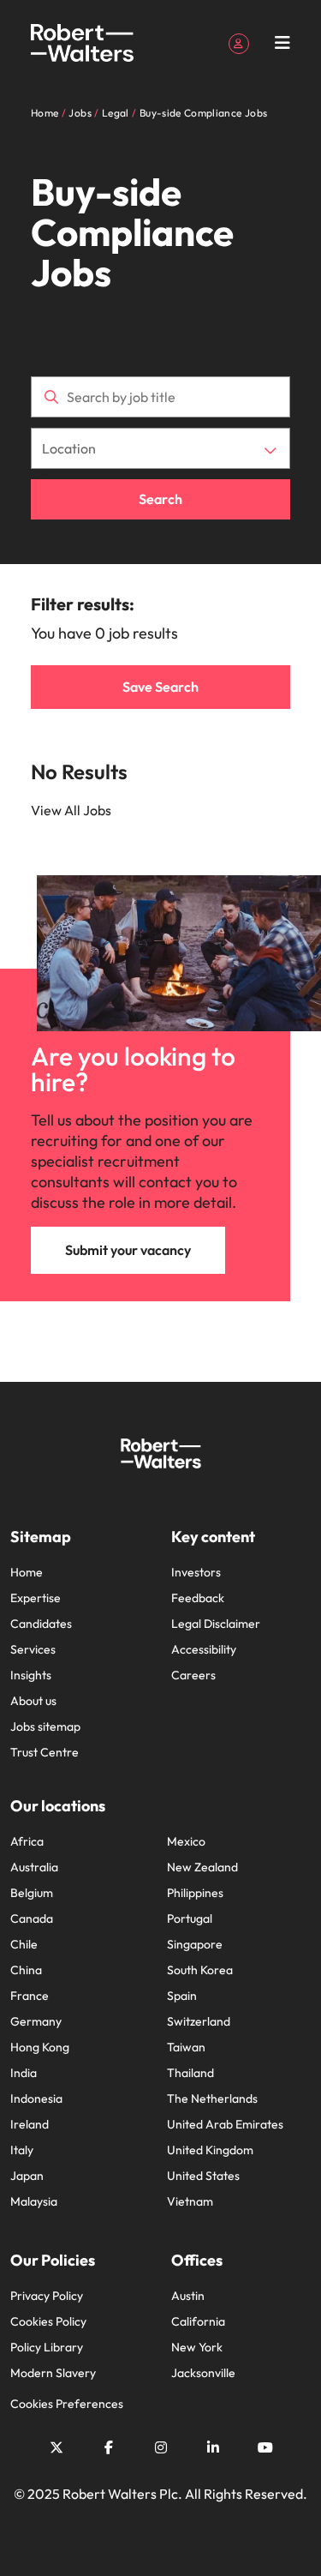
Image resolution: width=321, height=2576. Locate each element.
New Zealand (202, 1867)
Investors (196, 1572)
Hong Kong (40, 2047)
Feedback (198, 1598)
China (26, 1970)
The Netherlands (212, 2099)
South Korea (200, 1970)
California (198, 2321)
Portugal (190, 1918)
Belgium (32, 1893)
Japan (27, 2176)
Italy (22, 2150)
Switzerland (199, 2021)
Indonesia (36, 2099)
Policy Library (47, 2347)
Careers (193, 1675)
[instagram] (161, 2447)
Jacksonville (203, 2373)
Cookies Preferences (67, 2404)
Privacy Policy (47, 2296)
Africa (27, 1841)
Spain (182, 1996)
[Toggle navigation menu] (282, 43)
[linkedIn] (213, 2447)
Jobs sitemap (45, 1726)
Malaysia (34, 2201)
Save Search (160, 687)
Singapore (195, 1944)
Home (27, 1572)
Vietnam (190, 2201)
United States (203, 2176)
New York (197, 2347)
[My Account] (239, 42)
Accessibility (204, 1649)
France (30, 1996)
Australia (34, 1867)
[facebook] (109, 2447)
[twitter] (56, 2447)
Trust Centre (45, 1752)
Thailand (190, 2073)
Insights (31, 1675)
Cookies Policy (48, 2321)
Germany (36, 2021)
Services (33, 1649)
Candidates (41, 1624)
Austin (188, 2296)
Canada (32, 1918)
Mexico (186, 1841)
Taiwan (186, 2047)
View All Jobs (71, 810)
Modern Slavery (53, 2373)
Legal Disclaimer (216, 1624)
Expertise (36, 1598)
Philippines (195, 1893)
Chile (24, 1944)
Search (160, 499)
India (24, 2073)
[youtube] (265, 2447)
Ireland (30, 2124)
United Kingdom (210, 2150)
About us (33, 1701)
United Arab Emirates (225, 2124)
